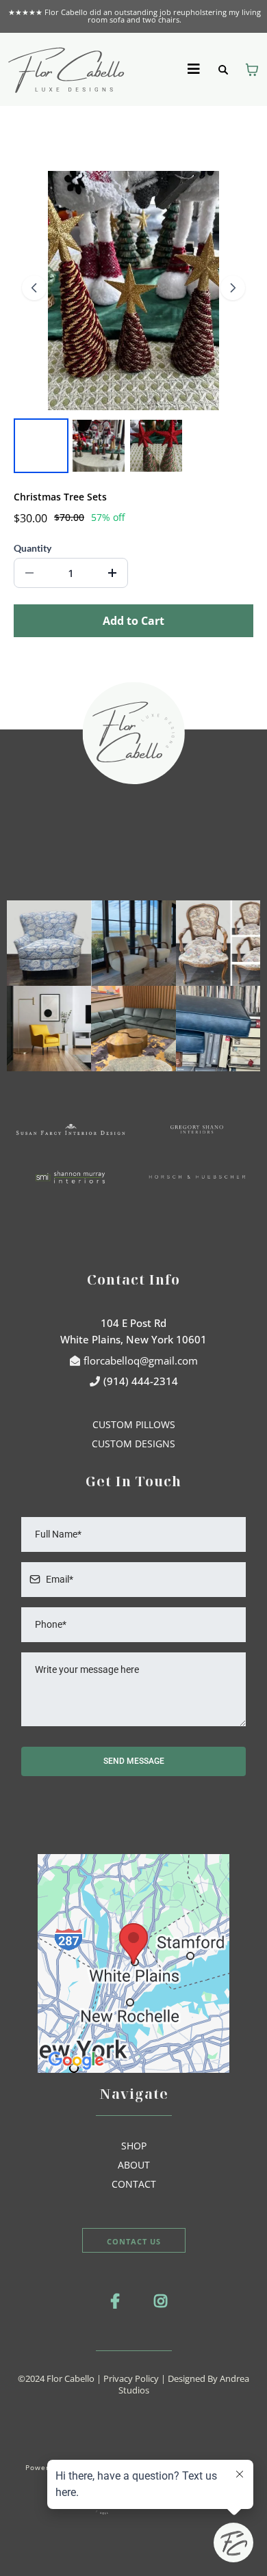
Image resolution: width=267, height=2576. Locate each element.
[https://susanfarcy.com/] (70, 1129)
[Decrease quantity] (29, 573)
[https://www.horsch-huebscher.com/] (197, 1177)
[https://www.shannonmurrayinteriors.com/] (70, 1177)
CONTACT (134, 2184)
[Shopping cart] (252, 70)
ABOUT (134, 2165)
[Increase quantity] (112, 573)
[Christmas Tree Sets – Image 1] (41, 446)
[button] (194, 69)
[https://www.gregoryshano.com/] (197, 1129)
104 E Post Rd (133, 1323)
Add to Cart (133, 621)
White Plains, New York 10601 (133, 1339)
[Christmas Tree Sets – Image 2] (99, 446)
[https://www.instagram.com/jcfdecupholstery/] (157, 2300)
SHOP (134, 2146)
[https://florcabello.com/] (66, 68)
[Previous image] (34, 288)
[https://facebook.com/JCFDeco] (112, 2300)
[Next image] (233, 288)
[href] (133, 1963)
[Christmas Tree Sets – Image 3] (156, 446)
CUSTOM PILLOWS (134, 1424)
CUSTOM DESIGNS (133, 1444)
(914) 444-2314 (141, 1381)
